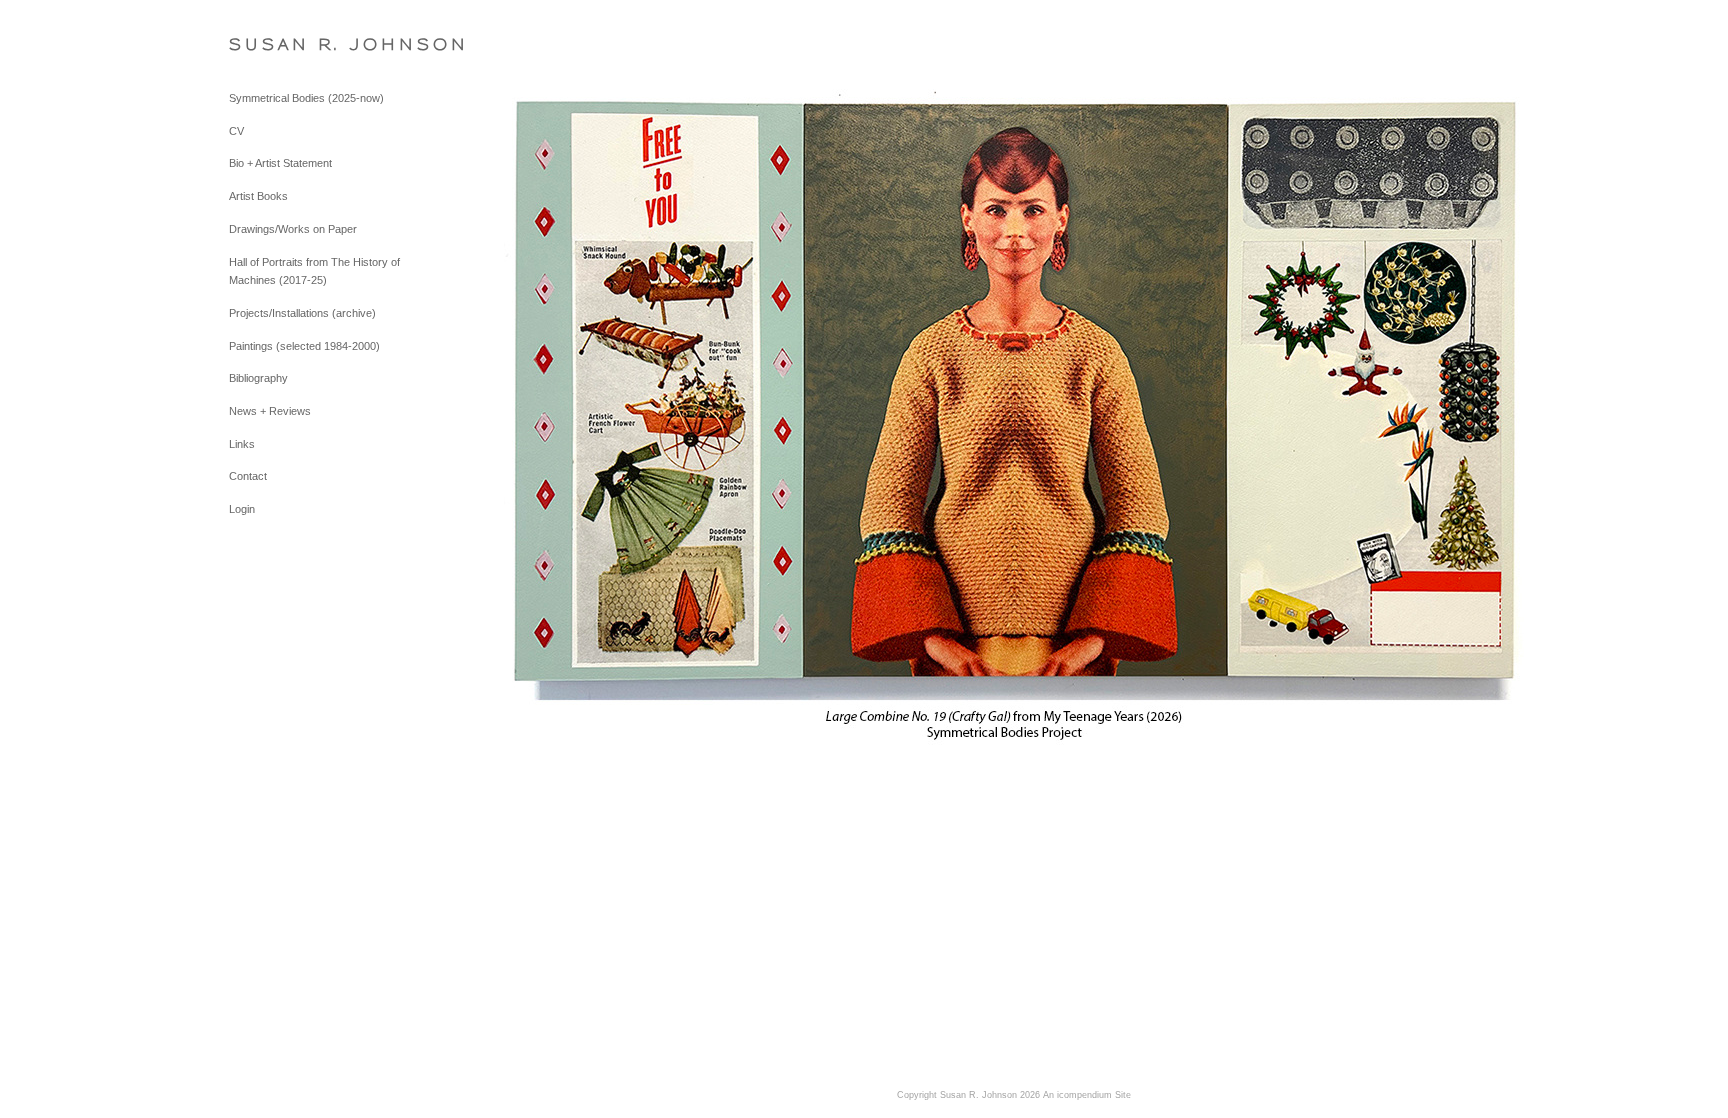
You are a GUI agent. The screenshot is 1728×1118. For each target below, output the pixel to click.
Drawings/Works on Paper (293, 229)
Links (242, 444)
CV (236, 131)
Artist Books (258, 196)
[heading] (279, 44)
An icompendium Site (1087, 1095)
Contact (248, 476)
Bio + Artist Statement (280, 163)
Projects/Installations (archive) (302, 313)
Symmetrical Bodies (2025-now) (306, 98)
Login (242, 509)
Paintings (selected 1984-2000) (304, 346)
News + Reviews (270, 411)
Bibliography (258, 378)
